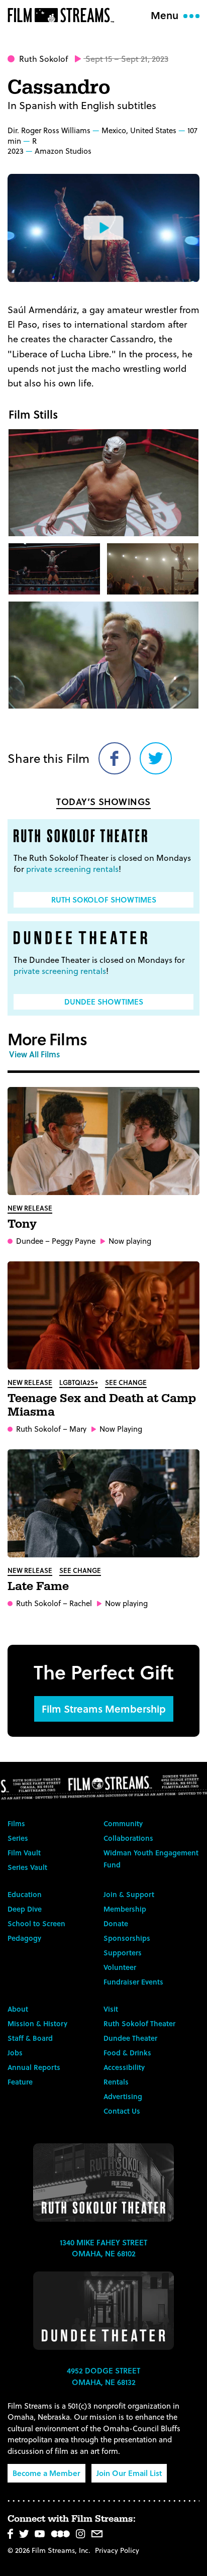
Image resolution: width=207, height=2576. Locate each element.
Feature (20, 2082)
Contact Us (122, 2111)
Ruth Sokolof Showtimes (104, 900)
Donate (116, 1923)
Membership (125, 1909)
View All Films (34, 1054)
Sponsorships (127, 1938)
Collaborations (128, 1838)
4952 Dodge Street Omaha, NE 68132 (103, 2376)
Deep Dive (25, 1909)
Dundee (30, 1241)
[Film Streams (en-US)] (63, 15)
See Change (126, 1382)
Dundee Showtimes (104, 1002)
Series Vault (27, 1867)
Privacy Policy (117, 2550)
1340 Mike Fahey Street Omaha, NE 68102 (103, 2248)
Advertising (123, 2096)
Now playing (130, 1241)
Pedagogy (24, 1938)
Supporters (123, 1953)
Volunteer (120, 1967)
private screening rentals (72, 869)
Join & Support (129, 1894)
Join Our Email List (129, 2473)
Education (25, 1894)
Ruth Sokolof (43, 59)
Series (18, 1838)
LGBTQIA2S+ (79, 1382)
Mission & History (37, 2023)
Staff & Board (30, 2038)
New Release (30, 1208)
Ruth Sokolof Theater (139, 2023)
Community (123, 1823)
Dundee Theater (130, 2038)
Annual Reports (34, 2067)
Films (16, 1823)
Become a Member (46, 2473)
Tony (22, 1224)
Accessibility (124, 2067)
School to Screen (36, 1923)
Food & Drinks (127, 2053)
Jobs (15, 2053)
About (18, 2009)
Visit (111, 2009)
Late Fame (38, 1587)
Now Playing (121, 1429)
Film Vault (24, 1853)
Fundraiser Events (133, 1982)
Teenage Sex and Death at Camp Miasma (102, 1405)
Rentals (116, 2082)
